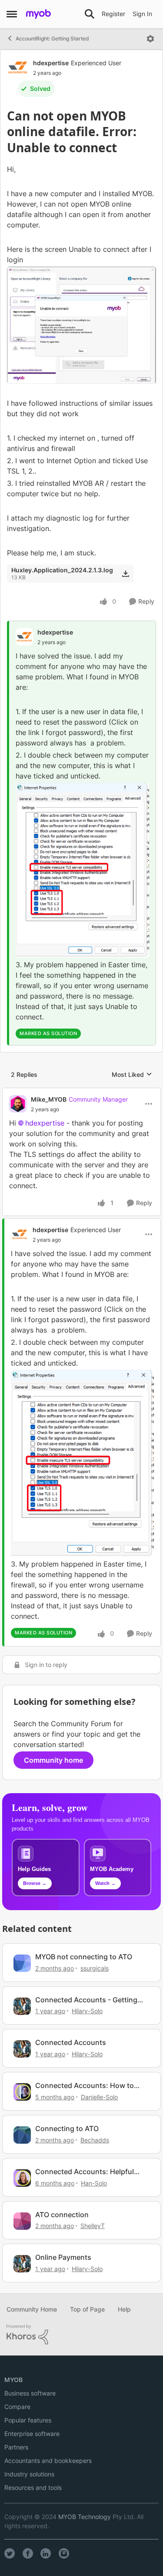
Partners (16, 2447)
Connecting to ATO (67, 2128)
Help (124, 2309)
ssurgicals (95, 1968)
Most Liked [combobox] (132, 1075)
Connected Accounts (71, 2042)
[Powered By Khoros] (81, 2335)
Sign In (142, 14)
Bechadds (95, 2140)
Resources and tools (33, 2487)
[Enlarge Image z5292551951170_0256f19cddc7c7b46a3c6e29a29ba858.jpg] (81, 325)
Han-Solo (94, 2183)
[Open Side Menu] (12, 14)
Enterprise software (32, 2434)
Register (113, 14)
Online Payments (63, 2257)
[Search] (90, 14)
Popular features (28, 2420)
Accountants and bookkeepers (48, 2461)
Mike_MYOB (49, 1099)
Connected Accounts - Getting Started (86, 2000)
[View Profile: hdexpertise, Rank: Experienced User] (18, 67)
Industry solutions (29, 2474)
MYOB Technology (85, 2517)
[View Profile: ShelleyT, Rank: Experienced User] (22, 2221)
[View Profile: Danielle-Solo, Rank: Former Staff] (22, 2092)
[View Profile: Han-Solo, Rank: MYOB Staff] (22, 2178)
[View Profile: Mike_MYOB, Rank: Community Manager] (18, 1104)
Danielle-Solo (99, 2097)
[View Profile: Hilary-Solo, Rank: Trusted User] (22, 2006)
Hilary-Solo (87, 2011)
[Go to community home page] (38, 14)
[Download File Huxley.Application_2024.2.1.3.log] (125, 574)
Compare (17, 2407)
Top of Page (87, 2309)
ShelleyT (93, 2226)
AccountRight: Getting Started (52, 38)
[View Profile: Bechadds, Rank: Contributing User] (22, 2135)
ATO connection (62, 2215)
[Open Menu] (150, 39)
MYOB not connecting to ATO (84, 1957)
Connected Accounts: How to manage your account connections (85, 2086)
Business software (30, 2393)
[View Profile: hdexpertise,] (24, 637)
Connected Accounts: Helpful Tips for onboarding (85, 2172)
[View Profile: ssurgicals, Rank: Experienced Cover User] (22, 1963)
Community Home (32, 2309)
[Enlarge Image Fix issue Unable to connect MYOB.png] (82, 870)
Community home (53, 1760)
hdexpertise (51, 63)
